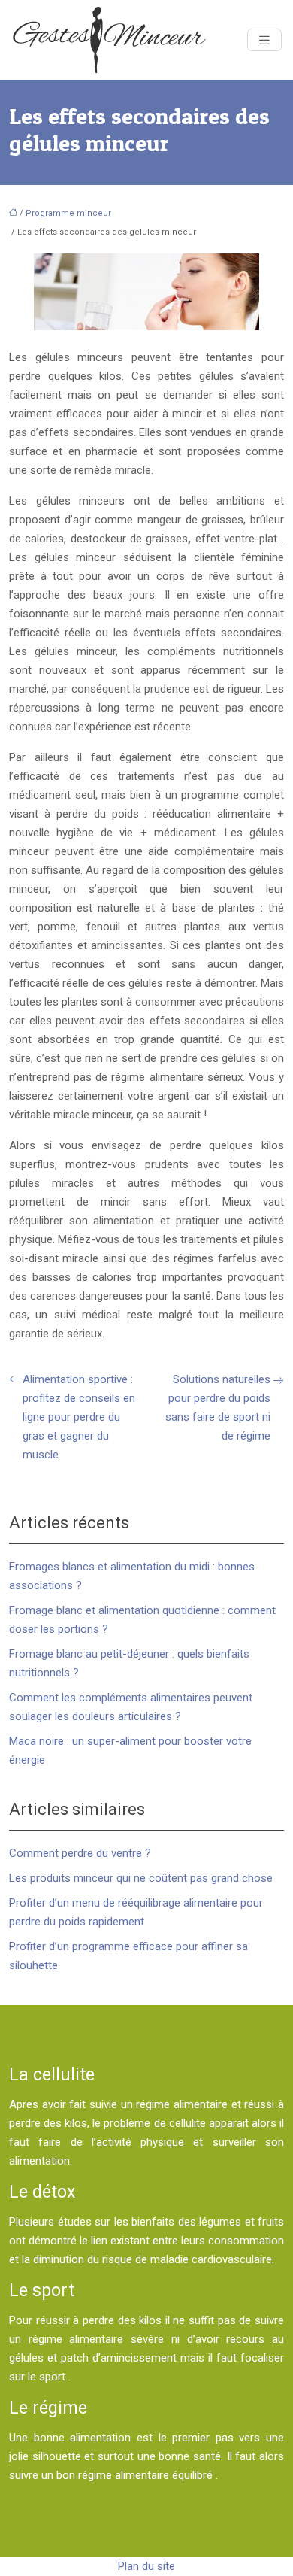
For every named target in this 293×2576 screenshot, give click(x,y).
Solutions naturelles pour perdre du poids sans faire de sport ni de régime (218, 1408)
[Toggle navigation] (264, 40)
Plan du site (146, 2566)
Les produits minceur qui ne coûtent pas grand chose (141, 1878)
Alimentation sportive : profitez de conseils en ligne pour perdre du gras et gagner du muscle (79, 1417)
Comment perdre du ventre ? (80, 1853)
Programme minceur (68, 213)
